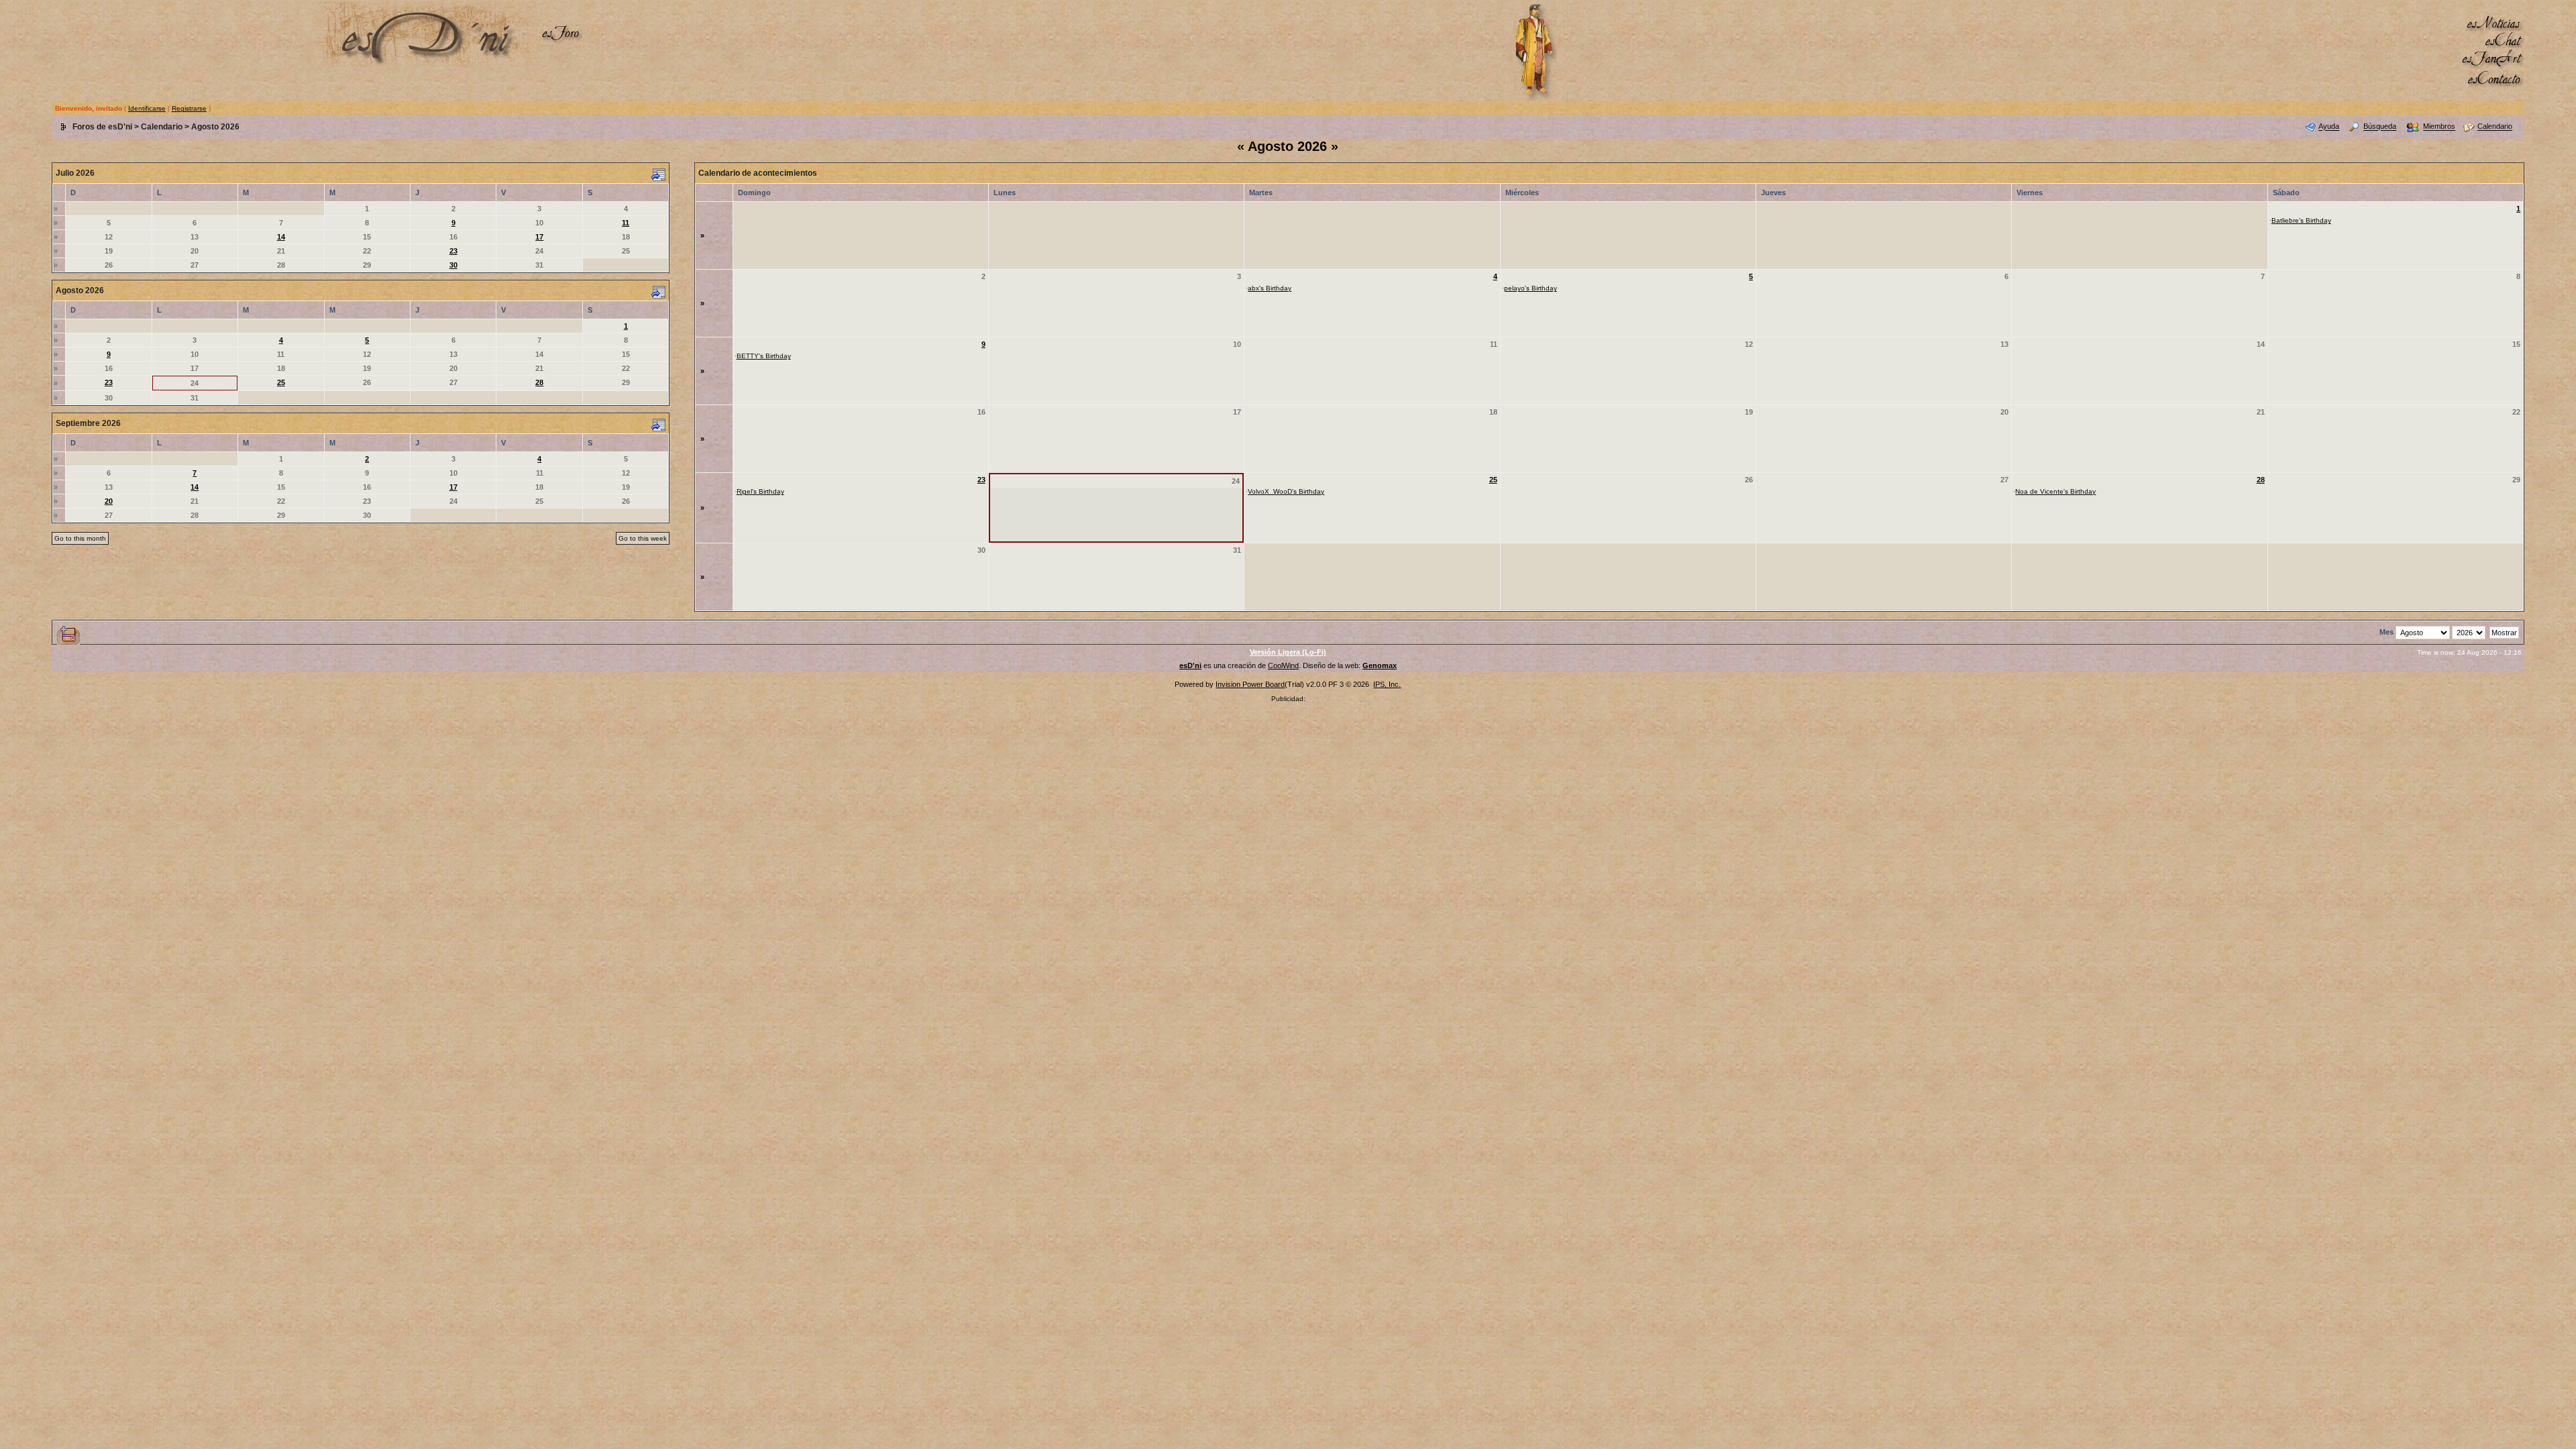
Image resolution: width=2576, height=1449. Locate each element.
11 (626, 223)
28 (539, 382)
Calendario (162, 127)
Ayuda (2329, 127)
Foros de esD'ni (102, 127)
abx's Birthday (1270, 288)
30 (453, 265)
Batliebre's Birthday (2301, 220)
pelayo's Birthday (1531, 288)
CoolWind (1283, 665)
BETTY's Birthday (764, 356)
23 (453, 251)
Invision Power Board (1250, 684)
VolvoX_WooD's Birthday (1286, 491)
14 (281, 237)
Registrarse (189, 108)
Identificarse (147, 108)
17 (539, 237)
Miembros (2439, 127)
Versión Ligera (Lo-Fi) (1288, 652)
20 (109, 501)
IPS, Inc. (1387, 684)
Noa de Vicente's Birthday (2055, 491)
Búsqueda (2380, 127)
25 (281, 382)
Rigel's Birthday (760, 491)
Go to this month (80, 538)
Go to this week (643, 538)
